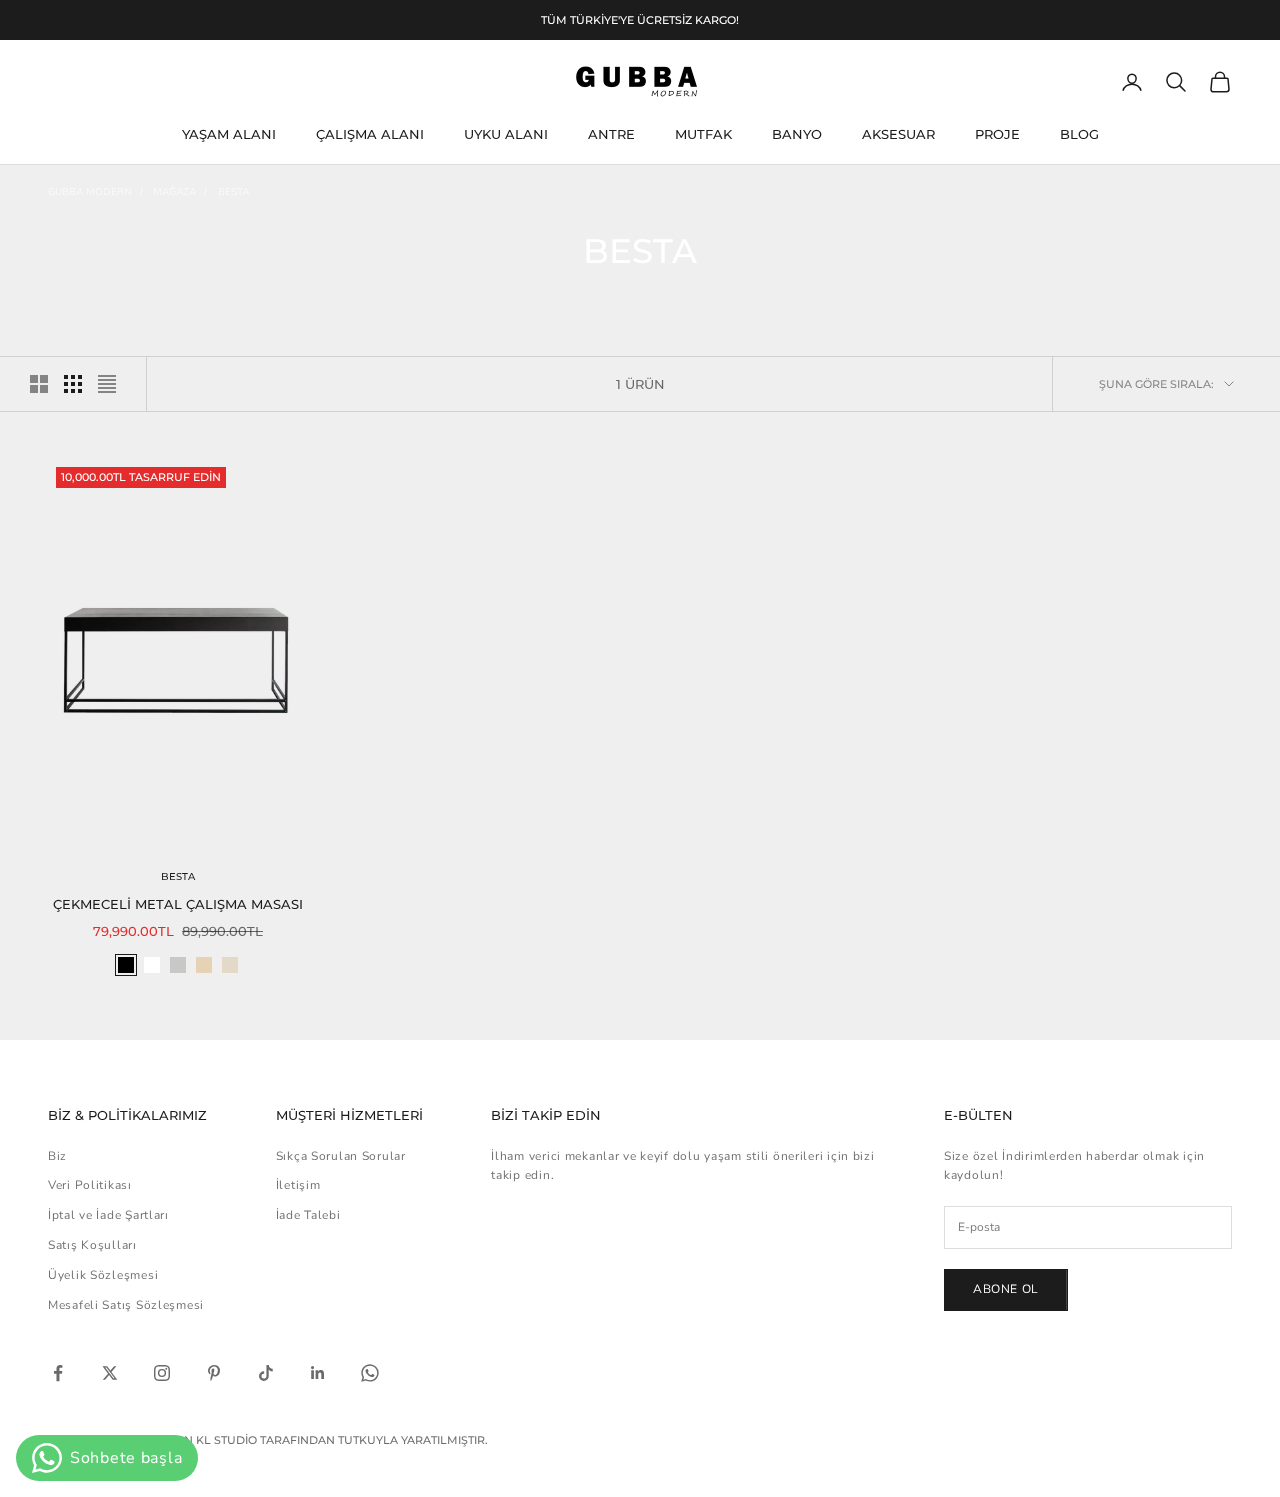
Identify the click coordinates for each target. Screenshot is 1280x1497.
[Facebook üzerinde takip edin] (58, 1373)
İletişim (298, 1185)
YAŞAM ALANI (229, 135)
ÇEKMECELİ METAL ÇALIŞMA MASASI (178, 904)
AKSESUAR (898, 135)
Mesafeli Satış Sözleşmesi (126, 1305)
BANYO (797, 135)
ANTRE (611, 135)
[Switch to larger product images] (39, 384)
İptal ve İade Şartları (108, 1215)
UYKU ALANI (506, 135)
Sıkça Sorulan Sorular (341, 1156)
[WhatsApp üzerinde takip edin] (370, 1373)
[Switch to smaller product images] (73, 384)
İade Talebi (308, 1215)
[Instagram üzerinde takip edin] (162, 1373)
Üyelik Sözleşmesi (103, 1275)
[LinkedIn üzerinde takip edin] (318, 1373)
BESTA (233, 192)
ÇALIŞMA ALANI (370, 135)
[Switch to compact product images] (107, 384)
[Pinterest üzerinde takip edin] (214, 1373)
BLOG (1079, 135)
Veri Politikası (90, 1185)
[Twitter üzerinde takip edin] (110, 1373)
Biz (57, 1156)
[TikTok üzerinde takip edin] (266, 1373)
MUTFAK (703, 135)
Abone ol (1006, 1289)
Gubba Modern (90, 192)
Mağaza (174, 192)
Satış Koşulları (92, 1245)
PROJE (997, 135)
